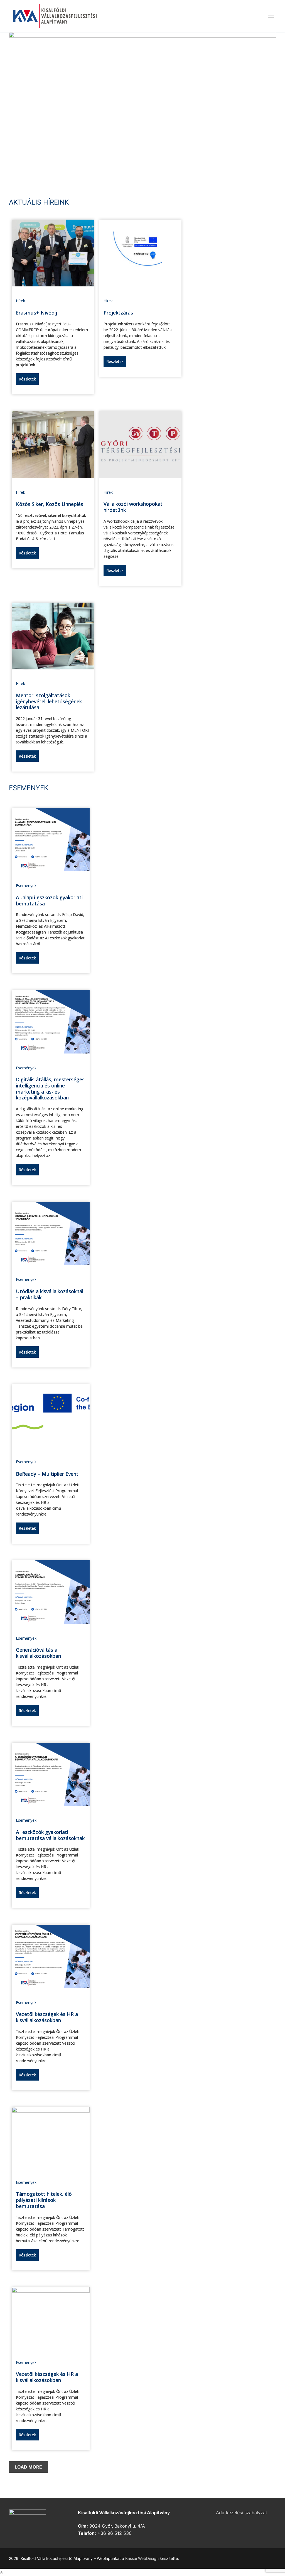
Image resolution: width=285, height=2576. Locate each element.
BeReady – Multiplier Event (47, 1474)
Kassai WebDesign (142, 2558)
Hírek (20, 301)
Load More (28, 2467)
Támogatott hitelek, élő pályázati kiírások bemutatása (44, 2200)
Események (26, 886)
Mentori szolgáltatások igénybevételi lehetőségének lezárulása (49, 701)
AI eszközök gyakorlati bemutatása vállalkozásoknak (50, 1835)
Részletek (27, 379)
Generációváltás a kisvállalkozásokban (38, 1653)
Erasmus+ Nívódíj (36, 313)
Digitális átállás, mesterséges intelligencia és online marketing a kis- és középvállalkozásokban (50, 1088)
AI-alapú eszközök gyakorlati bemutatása (49, 900)
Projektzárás (118, 313)
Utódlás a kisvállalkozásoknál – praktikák (50, 1294)
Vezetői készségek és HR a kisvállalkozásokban (47, 2017)
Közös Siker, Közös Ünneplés (50, 504)
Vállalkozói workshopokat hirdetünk (133, 507)
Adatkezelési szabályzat (242, 2513)
